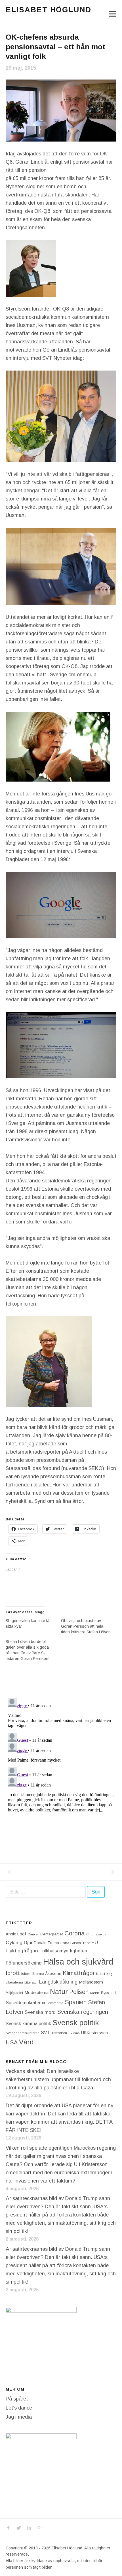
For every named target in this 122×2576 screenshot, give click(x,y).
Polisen (79, 1992)
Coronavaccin (97, 1934)
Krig (109, 1974)
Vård (26, 2042)
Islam (26, 1974)
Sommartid (55, 2003)
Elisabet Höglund (49, 10)
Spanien (76, 2002)
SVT (45, 2033)
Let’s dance (19, 2408)
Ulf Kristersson (94, 2033)
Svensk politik (76, 2023)
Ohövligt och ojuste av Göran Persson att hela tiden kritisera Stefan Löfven (86, 1626)
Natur (59, 1992)
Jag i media (19, 2417)
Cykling (14, 1942)
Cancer (33, 1934)
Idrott (13, 1973)
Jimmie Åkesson (47, 1974)
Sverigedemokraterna (23, 2033)
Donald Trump (46, 1943)
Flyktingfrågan (22, 1951)
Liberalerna (14, 1982)
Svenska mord (40, 2012)
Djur (28, 1943)
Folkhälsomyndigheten (63, 1951)
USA (12, 2042)
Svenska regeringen (83, 2012)
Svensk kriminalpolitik (28, 2023)
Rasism (95, 1993)
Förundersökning (24, 1963)
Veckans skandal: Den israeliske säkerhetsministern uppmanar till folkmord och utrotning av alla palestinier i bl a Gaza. (58, 2079)
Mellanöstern (91, 1982)
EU (95, 1942)
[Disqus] (61, 1767)
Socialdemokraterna (25, 2003)
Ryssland (108, 1993)
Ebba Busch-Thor (75, 1943)
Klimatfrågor (79, 1973)
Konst (101, 1974)
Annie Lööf (16, 1934)
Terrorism (59, 2033)
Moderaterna (36, 1992)
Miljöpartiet (14, 1993)
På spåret (17, 2399)
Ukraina (74, 2033)
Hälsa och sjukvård (78, 1962)
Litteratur (31, 1982)
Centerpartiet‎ (52, 1934)
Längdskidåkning (58, 1982)
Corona (75, 1933)
